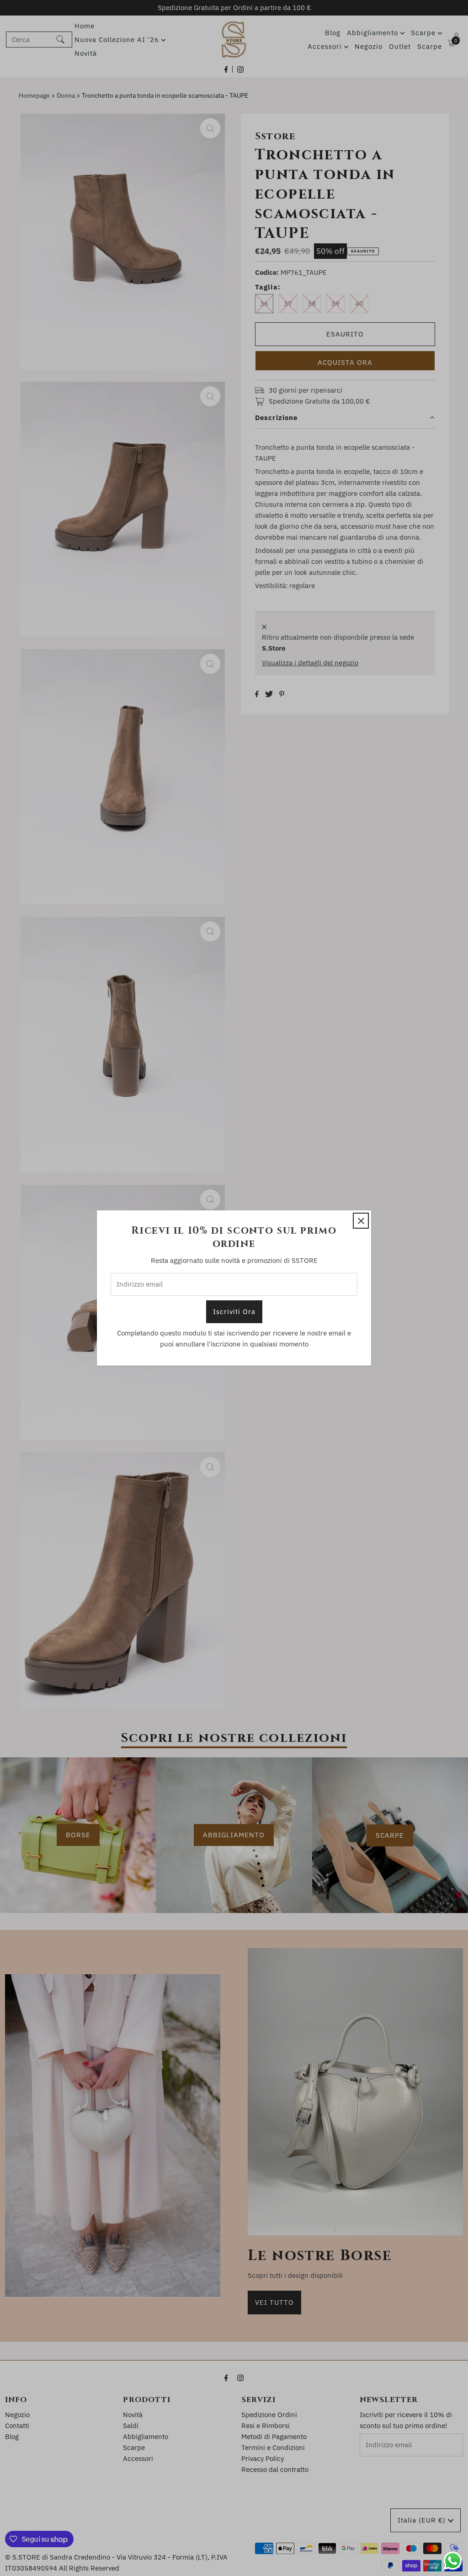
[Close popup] (361, 1221)
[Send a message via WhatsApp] (453, 2561)
